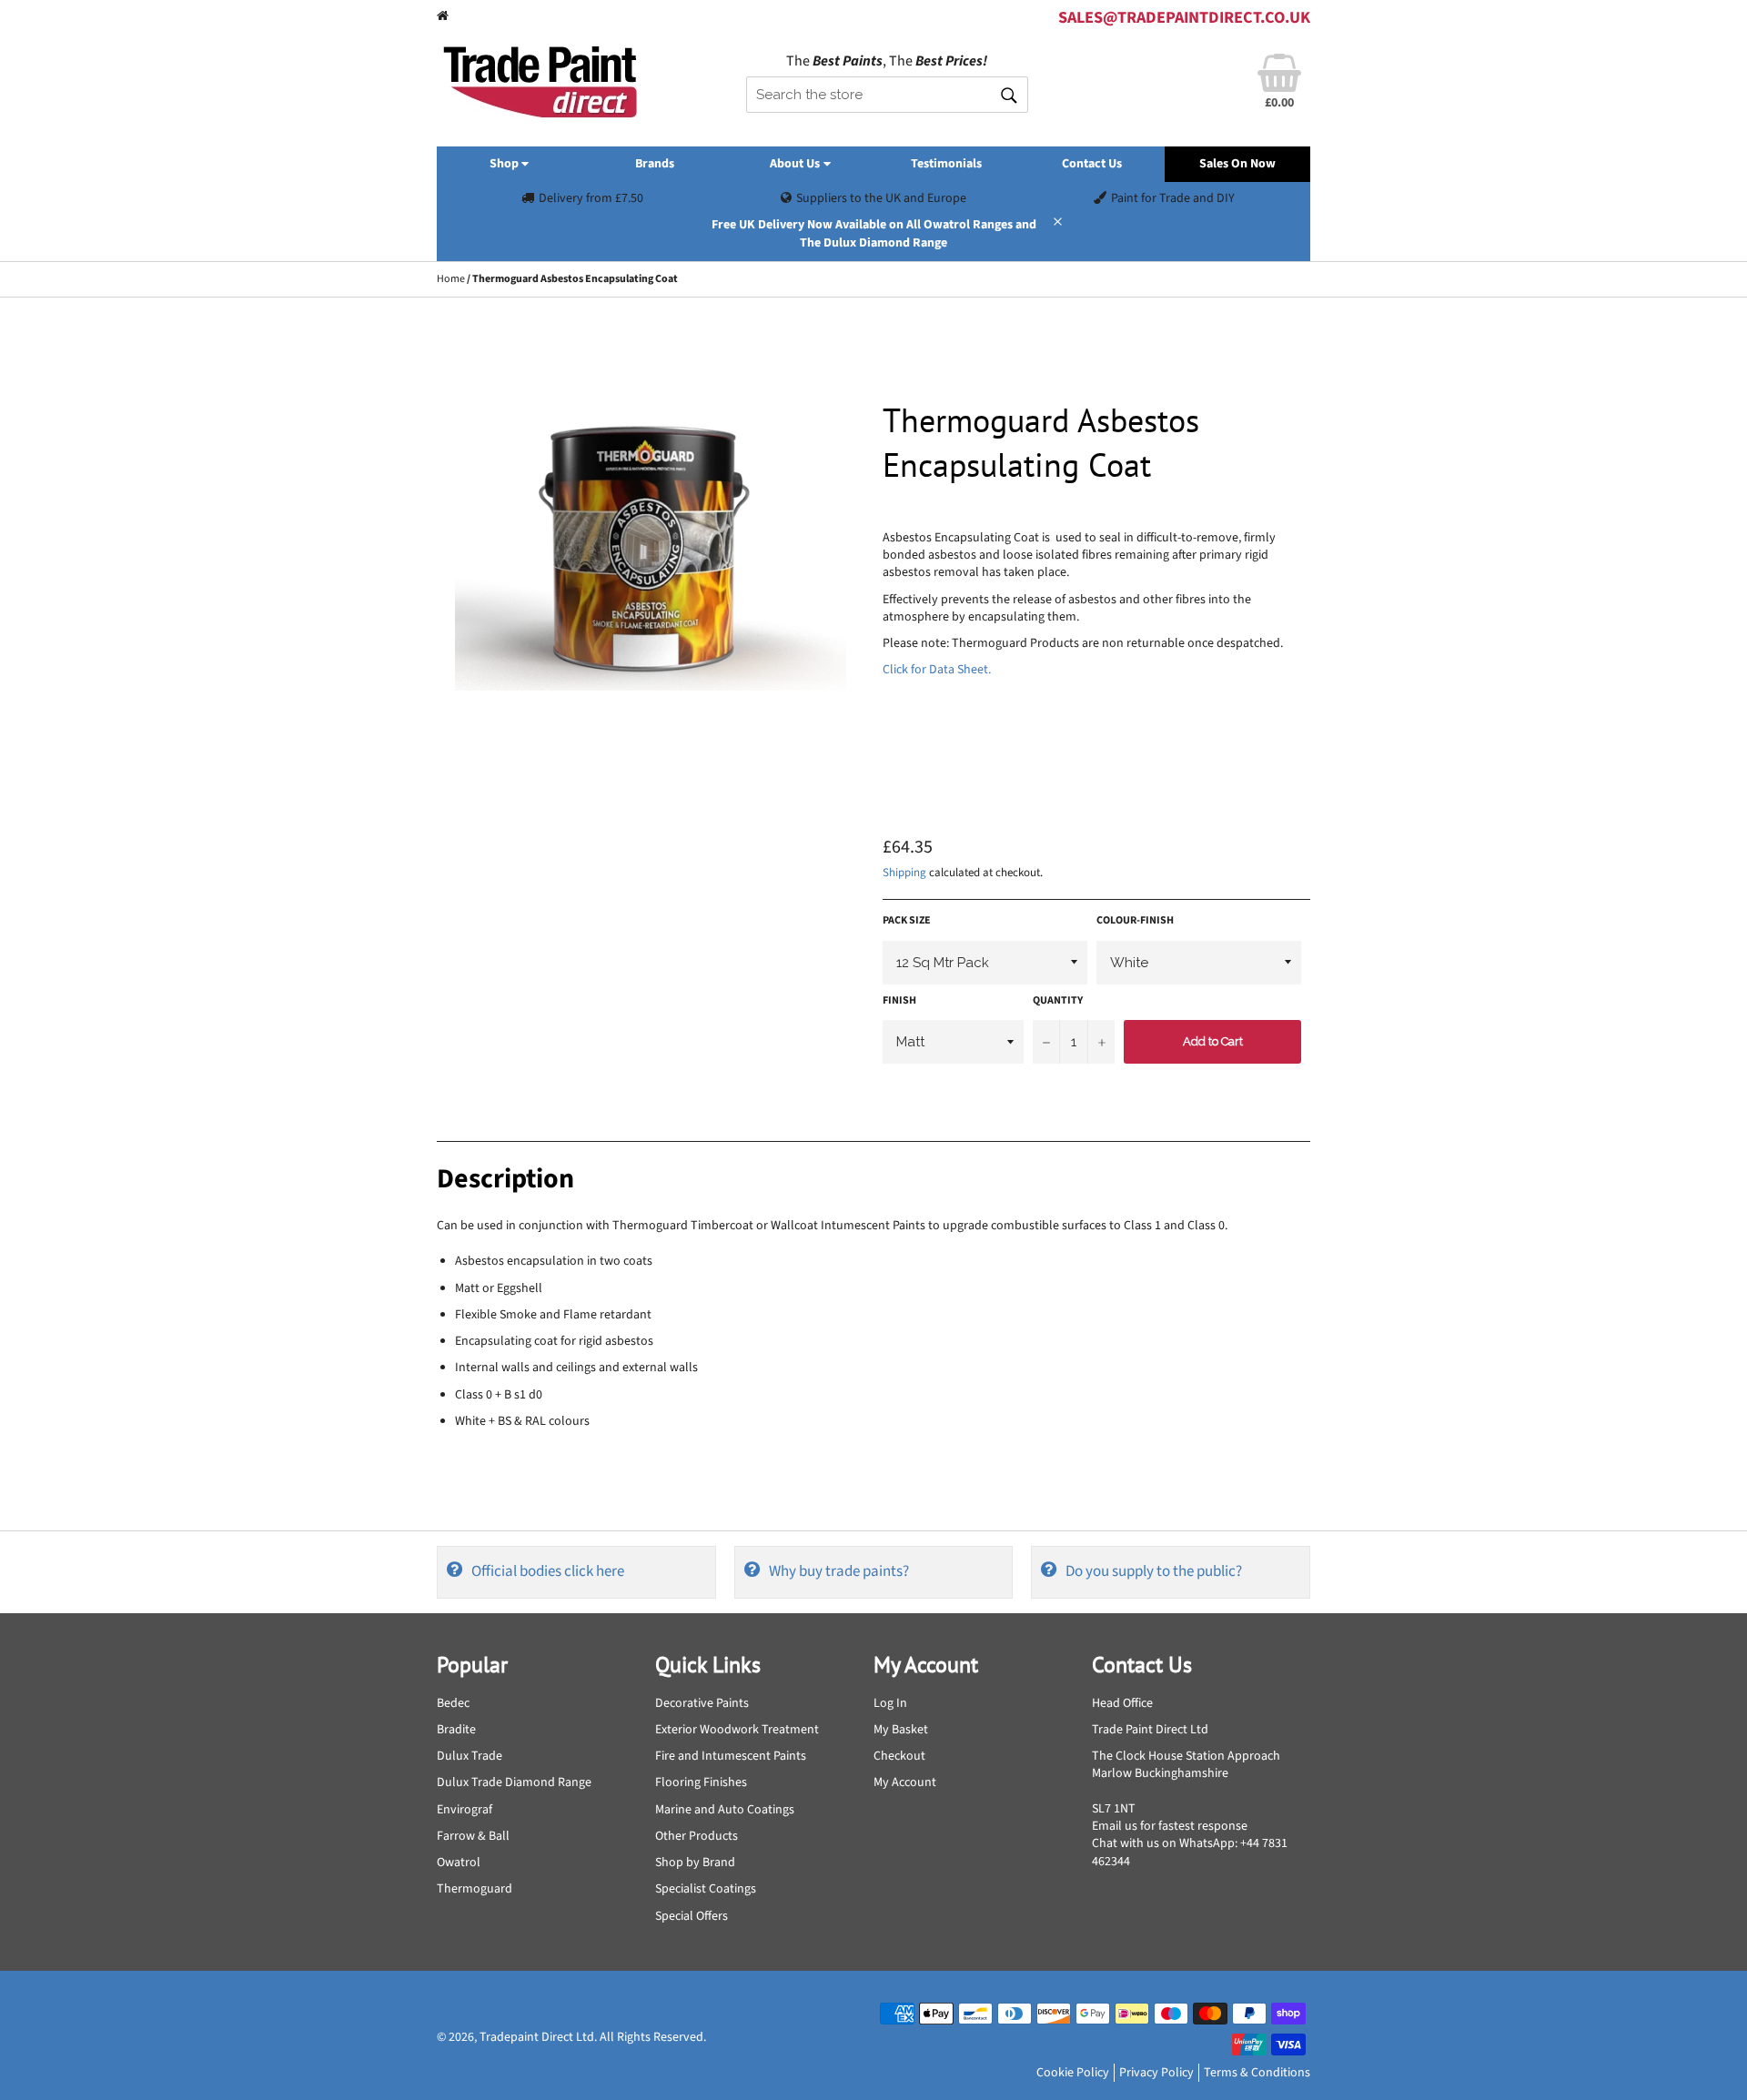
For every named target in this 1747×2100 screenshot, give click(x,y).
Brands (655, 164)
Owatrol (459, 1863)
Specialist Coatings (706, 1889)
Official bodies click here (548, 1571)
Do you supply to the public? (1154, 1571)
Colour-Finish (1135, 921)
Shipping (904, 873)
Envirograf (465, 1810)
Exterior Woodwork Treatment (737, 1730)
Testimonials (946, 164)
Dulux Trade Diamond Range (514, 1782)
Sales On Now (1237, 164)
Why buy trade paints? (839, 1571)
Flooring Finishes (701, 1782)
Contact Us (1092, 164)
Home (451, 279)
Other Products (697, 1836)
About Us (796, 164)
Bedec (453, 1703)
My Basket (901, 1730)
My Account (905, 1782)
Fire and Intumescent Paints (731, 1756)
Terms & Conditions (1257, 2073)
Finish (899, 1001)
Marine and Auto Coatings (725, 1810)
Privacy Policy (1156, 2073)
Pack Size (907, 921)
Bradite (456, 1730)
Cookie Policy (1073, 2073)
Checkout (899, 1756)
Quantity (1058, 1001)
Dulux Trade (470, 1756)
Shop (505, 164)
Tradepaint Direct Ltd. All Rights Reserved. (593, 2037)
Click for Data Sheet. (937, 670)
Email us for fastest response (1170, 1826)
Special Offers (692, 1916)
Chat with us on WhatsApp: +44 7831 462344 (1190, 1852)
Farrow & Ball (473, 1836)
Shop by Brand (695, 1863)
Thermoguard (475, 1889)
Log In (890, 1703)
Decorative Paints (702, 1703)
